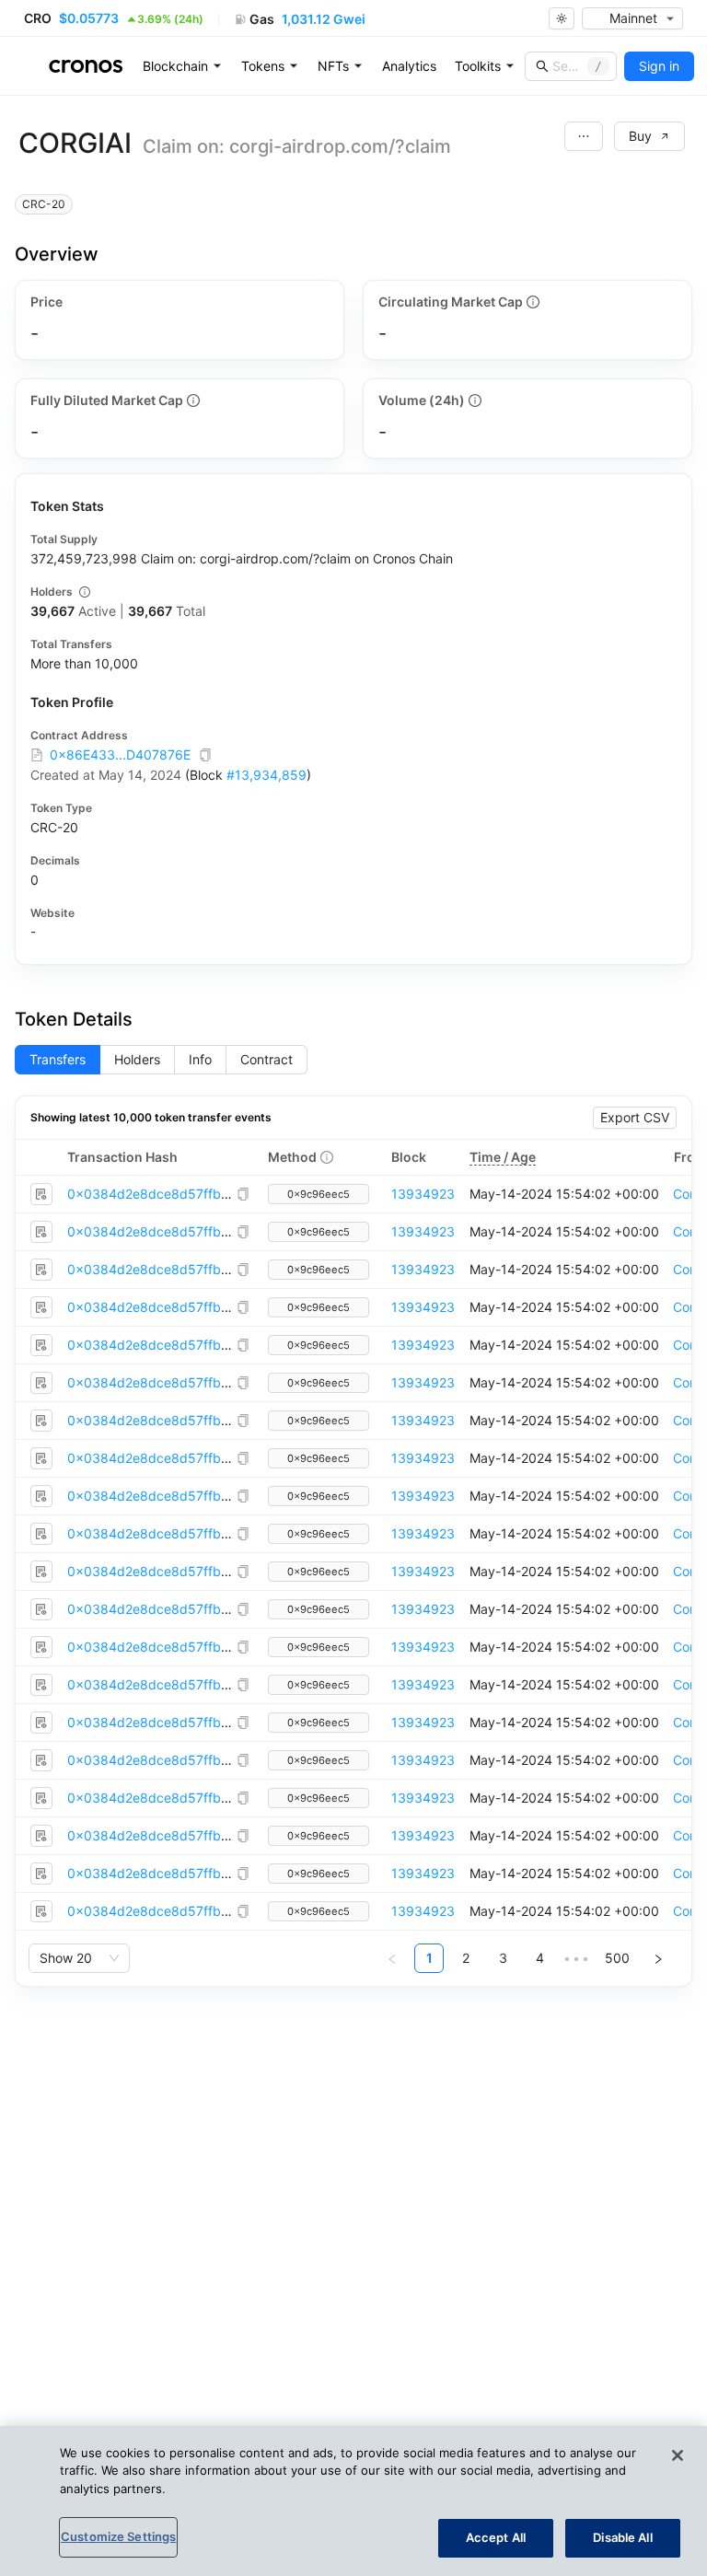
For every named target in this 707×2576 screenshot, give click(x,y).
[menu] (410, 66)
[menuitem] (183, 66)
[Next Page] (658, 1958)
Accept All (496, 2537)
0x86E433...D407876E (120, 754)
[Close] (678, 2455)
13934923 (423, 1194)
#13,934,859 (267, 775)
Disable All (622, 2537)
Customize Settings (118, 2536)
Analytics (409, 66)
